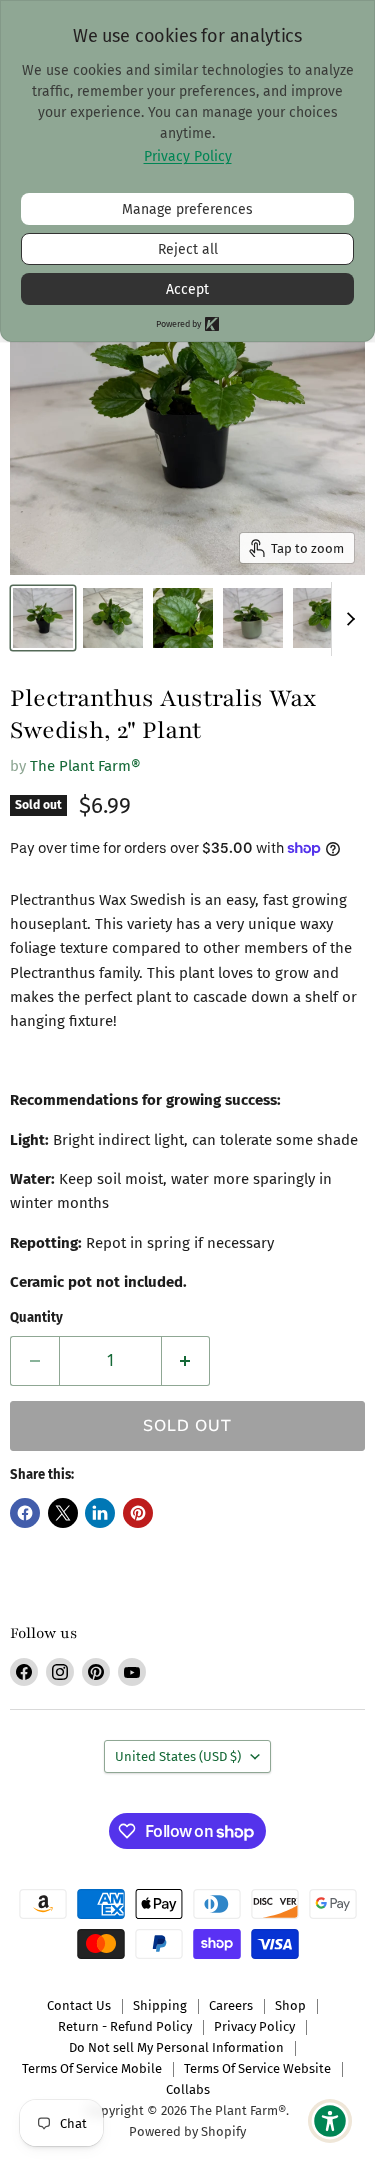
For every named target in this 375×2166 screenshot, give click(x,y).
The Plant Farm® (85, 766)
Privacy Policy (254, 2026)
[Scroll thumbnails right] (347, 619)
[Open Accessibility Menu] (330, 2121)
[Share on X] (63, 1513)
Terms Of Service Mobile (92, 2068)
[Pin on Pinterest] (138, 1513)
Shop (290, 2005)
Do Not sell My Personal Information (176, 2047)
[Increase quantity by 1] (186, 1361)
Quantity (36, 1317)
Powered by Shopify (187, 2131)
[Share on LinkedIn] (100, 1513)
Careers (231, 2005)
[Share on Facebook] (25, 1513)
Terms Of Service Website (257, 2068)
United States (178, 1756)
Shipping (160, 2005)
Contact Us (79, 2005)
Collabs (188, 2089)
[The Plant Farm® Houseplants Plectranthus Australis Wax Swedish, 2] (43, 618)
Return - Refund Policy (125, 2026)
